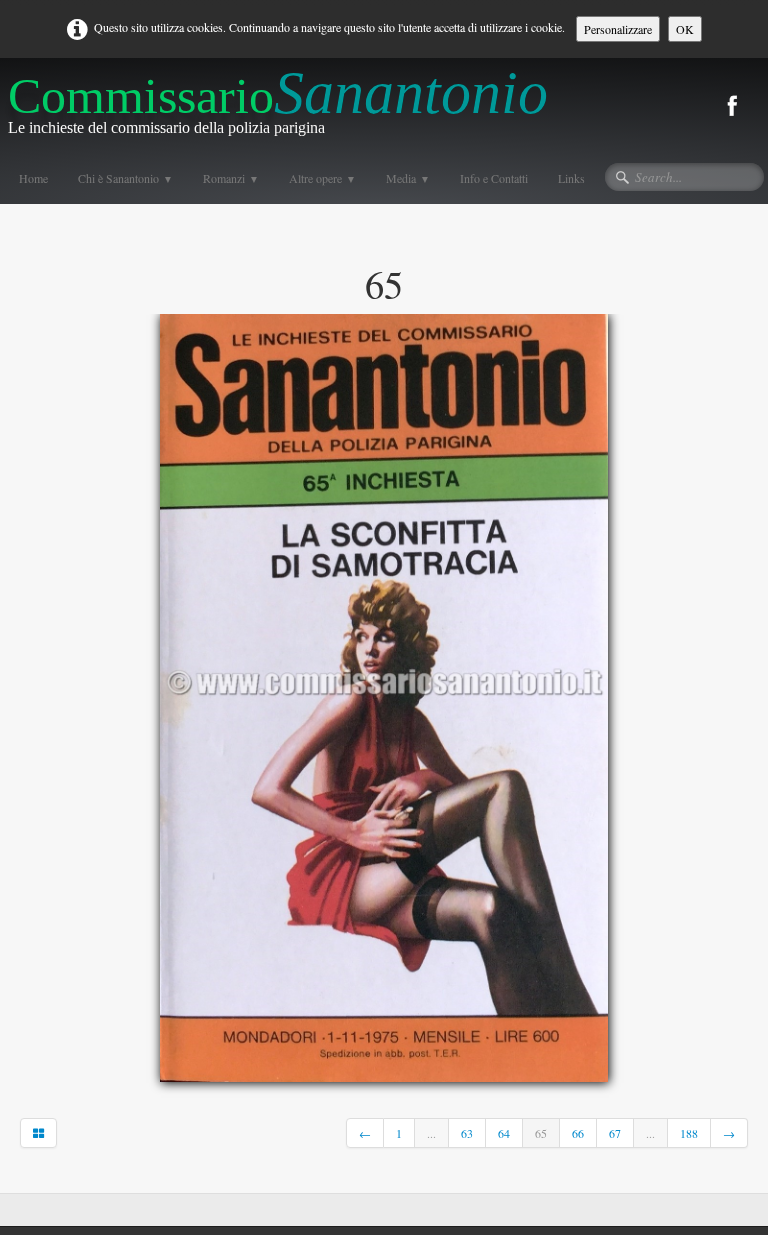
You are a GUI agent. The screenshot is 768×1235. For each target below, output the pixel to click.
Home (33, 178)
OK (685, 29)
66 (578, 1133)
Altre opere (322, 178)
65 (541, 1133)
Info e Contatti (494, 178)
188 (689, 1133)
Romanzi (231, 178)
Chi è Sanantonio (125, 178)
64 (504, 1133)
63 (467, 1133)
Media (408, 178)
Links (571, 178)
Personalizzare (618, 29)
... (431, 1133)
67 (615, 1133)
